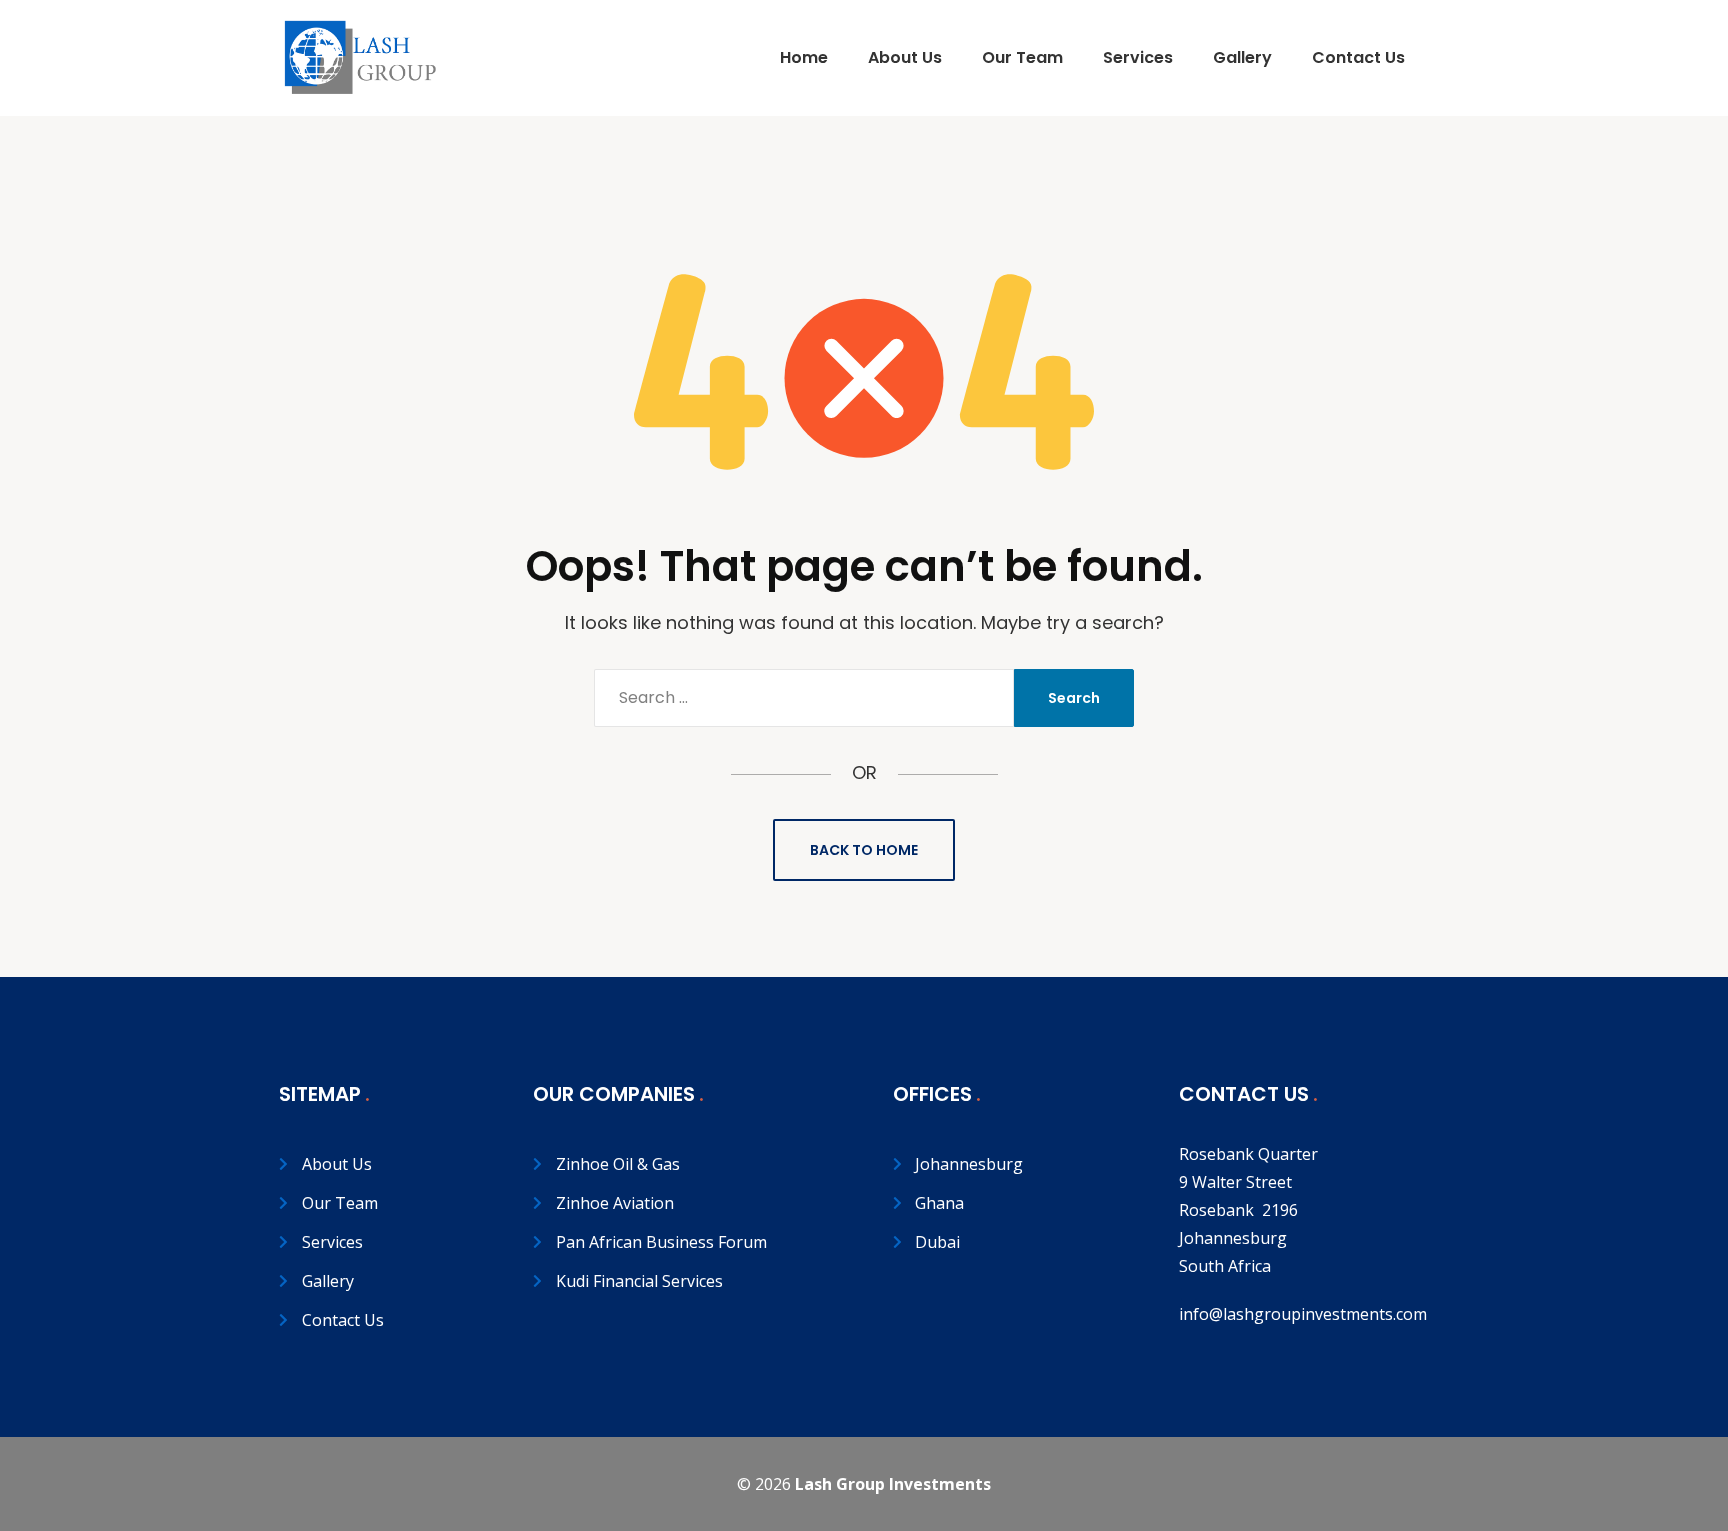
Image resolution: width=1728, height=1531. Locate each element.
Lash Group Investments (893, 1484)
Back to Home (864, 850)
